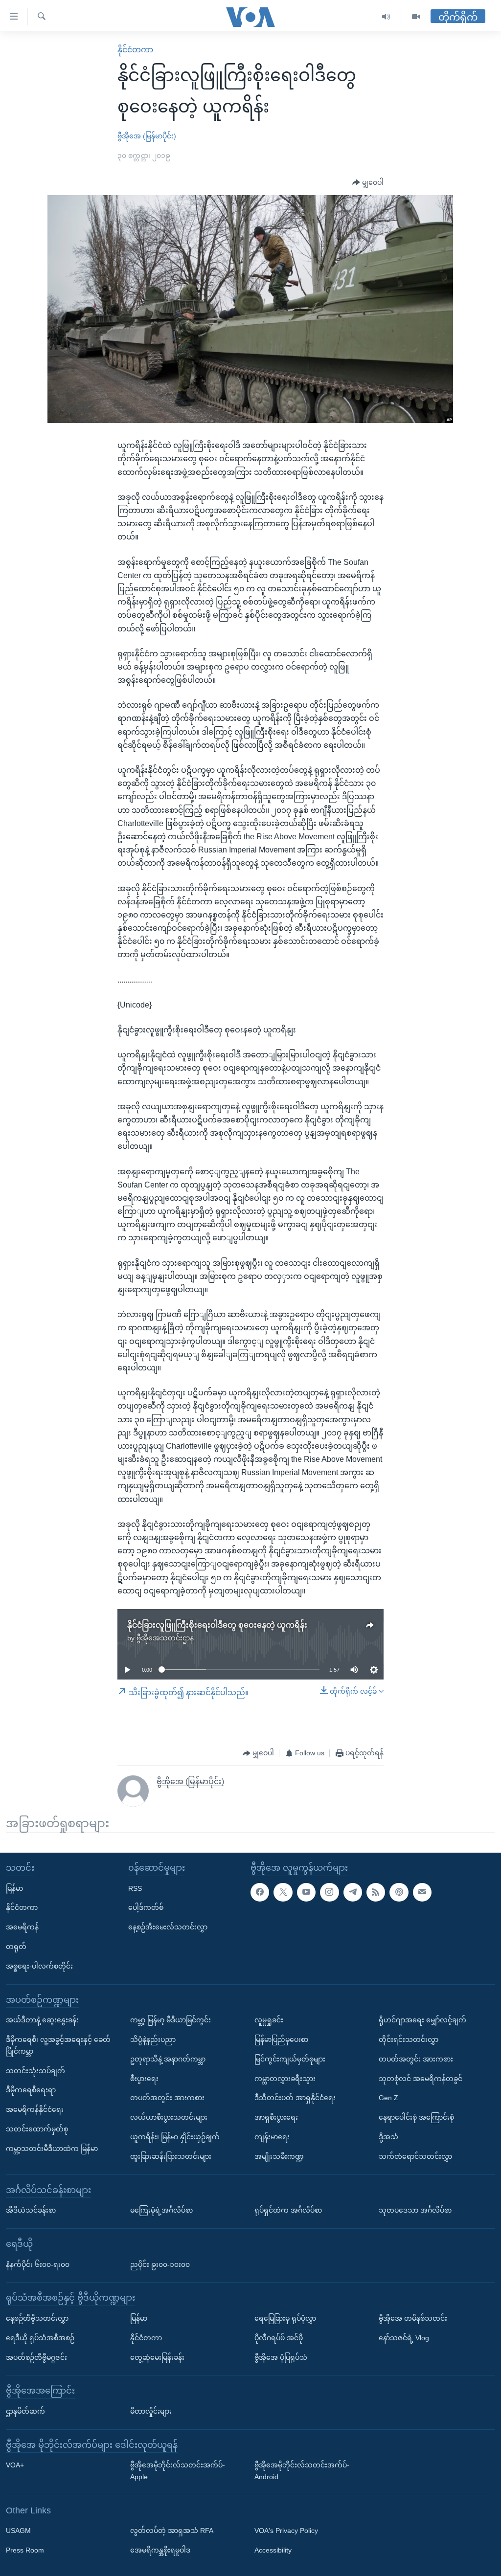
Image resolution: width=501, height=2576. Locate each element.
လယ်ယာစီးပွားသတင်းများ (169, 2117)
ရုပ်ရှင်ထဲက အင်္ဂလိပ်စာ (288, 2210)
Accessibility (273, 2550)
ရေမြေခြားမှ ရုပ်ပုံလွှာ (285, 2318)
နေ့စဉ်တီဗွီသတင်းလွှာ (37, 2318)
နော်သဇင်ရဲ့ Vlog (404, 2338)
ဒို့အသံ (388, 2137)
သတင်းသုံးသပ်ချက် (35, 2071)
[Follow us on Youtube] (306, 1892)
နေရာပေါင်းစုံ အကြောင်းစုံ (416, 2117)
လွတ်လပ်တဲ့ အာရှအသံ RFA (172, 2531)
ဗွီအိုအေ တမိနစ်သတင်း (413, 2318)
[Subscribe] (422, 1892)
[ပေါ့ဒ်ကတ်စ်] (399, 1892)
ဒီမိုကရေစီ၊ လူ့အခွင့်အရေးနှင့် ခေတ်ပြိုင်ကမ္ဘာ (58, 2045)
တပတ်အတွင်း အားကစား (167, 2098)
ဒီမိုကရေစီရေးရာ (31, 2090)
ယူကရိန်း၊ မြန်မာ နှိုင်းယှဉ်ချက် (175, 2137)
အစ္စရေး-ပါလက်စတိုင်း (39, 1966)
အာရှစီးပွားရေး (276, 2117)
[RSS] (376, 1892)
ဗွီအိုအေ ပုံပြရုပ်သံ (281, 2357)
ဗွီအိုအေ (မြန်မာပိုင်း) (147, 136)
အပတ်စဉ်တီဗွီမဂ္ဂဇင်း (36, 2357)
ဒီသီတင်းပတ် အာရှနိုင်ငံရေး (295, 2098)
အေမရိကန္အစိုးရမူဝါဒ (160, 2550)
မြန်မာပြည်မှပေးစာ (281, 2039)
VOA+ (15, 2465)
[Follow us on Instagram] (329, 1892)
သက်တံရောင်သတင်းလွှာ (415, 2156)
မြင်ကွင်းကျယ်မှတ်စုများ (290, 2059)
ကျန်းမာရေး (272, 2137)
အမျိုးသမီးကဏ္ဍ (279, 2156)
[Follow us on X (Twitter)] (283, 1892)
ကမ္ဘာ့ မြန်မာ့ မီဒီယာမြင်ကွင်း (171, 2020)
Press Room (25, 2550)
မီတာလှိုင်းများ (151, 2411)
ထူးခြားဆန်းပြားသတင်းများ (171, 2156)
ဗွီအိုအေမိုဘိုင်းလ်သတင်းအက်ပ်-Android (302, 2471)
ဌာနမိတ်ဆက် (25, 2411)
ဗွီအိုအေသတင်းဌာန (165, 1638)
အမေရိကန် (22, 1927)
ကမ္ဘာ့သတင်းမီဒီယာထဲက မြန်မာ (52, 2149)
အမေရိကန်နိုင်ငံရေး (35, 2109)
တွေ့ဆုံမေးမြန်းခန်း (157, 2357)
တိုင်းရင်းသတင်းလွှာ (409, 2039)
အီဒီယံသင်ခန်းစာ (31, 2210)
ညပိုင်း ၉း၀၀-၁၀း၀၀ (160, 2264)
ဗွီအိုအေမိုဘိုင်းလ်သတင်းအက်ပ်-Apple (178, 2471)
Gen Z (388, 2098)
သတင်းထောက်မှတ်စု (37, 2129)
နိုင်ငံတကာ (135, 50)
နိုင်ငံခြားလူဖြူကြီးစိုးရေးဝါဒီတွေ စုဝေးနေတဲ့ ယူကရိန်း (217, 1625)
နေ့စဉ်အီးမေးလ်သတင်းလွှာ (168, 1927)
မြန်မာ (14, 1888)
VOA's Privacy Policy (286, 2531)
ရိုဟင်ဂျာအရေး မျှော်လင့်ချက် (422, 2020)
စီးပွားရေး (144, 2079)
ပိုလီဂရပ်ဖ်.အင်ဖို (279, 2338)
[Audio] (386, 17)
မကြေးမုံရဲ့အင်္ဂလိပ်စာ (161, 2210)
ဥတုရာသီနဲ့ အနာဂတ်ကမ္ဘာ (168, 2059)
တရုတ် (16, 1947)
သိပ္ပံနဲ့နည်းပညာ (153, 2039)
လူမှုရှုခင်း (269, 2020)
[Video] (416, 17)
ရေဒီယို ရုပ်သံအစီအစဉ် (40, 2338)
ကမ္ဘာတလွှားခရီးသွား (285, 2079)
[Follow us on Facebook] (260, 1892)
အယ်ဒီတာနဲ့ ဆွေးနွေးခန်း (42, 2020)
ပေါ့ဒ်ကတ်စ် (146, 1908)
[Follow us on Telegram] (353, 1892)
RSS (135, 1888)
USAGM (18, 2531)
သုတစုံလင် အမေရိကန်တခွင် (421, 2079)
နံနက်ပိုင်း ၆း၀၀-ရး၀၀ (38, 2264)
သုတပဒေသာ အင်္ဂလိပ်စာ (415, 2210)
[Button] (368, 183)
